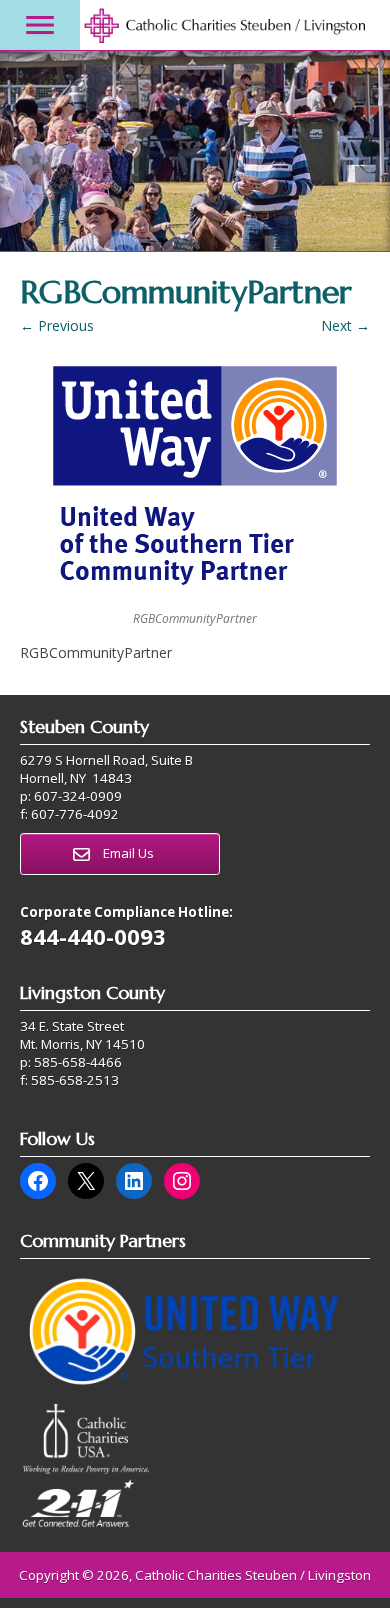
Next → (345, 325)
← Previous (57, 325)
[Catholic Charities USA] (86, 1469)
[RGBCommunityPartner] (195, 481)
